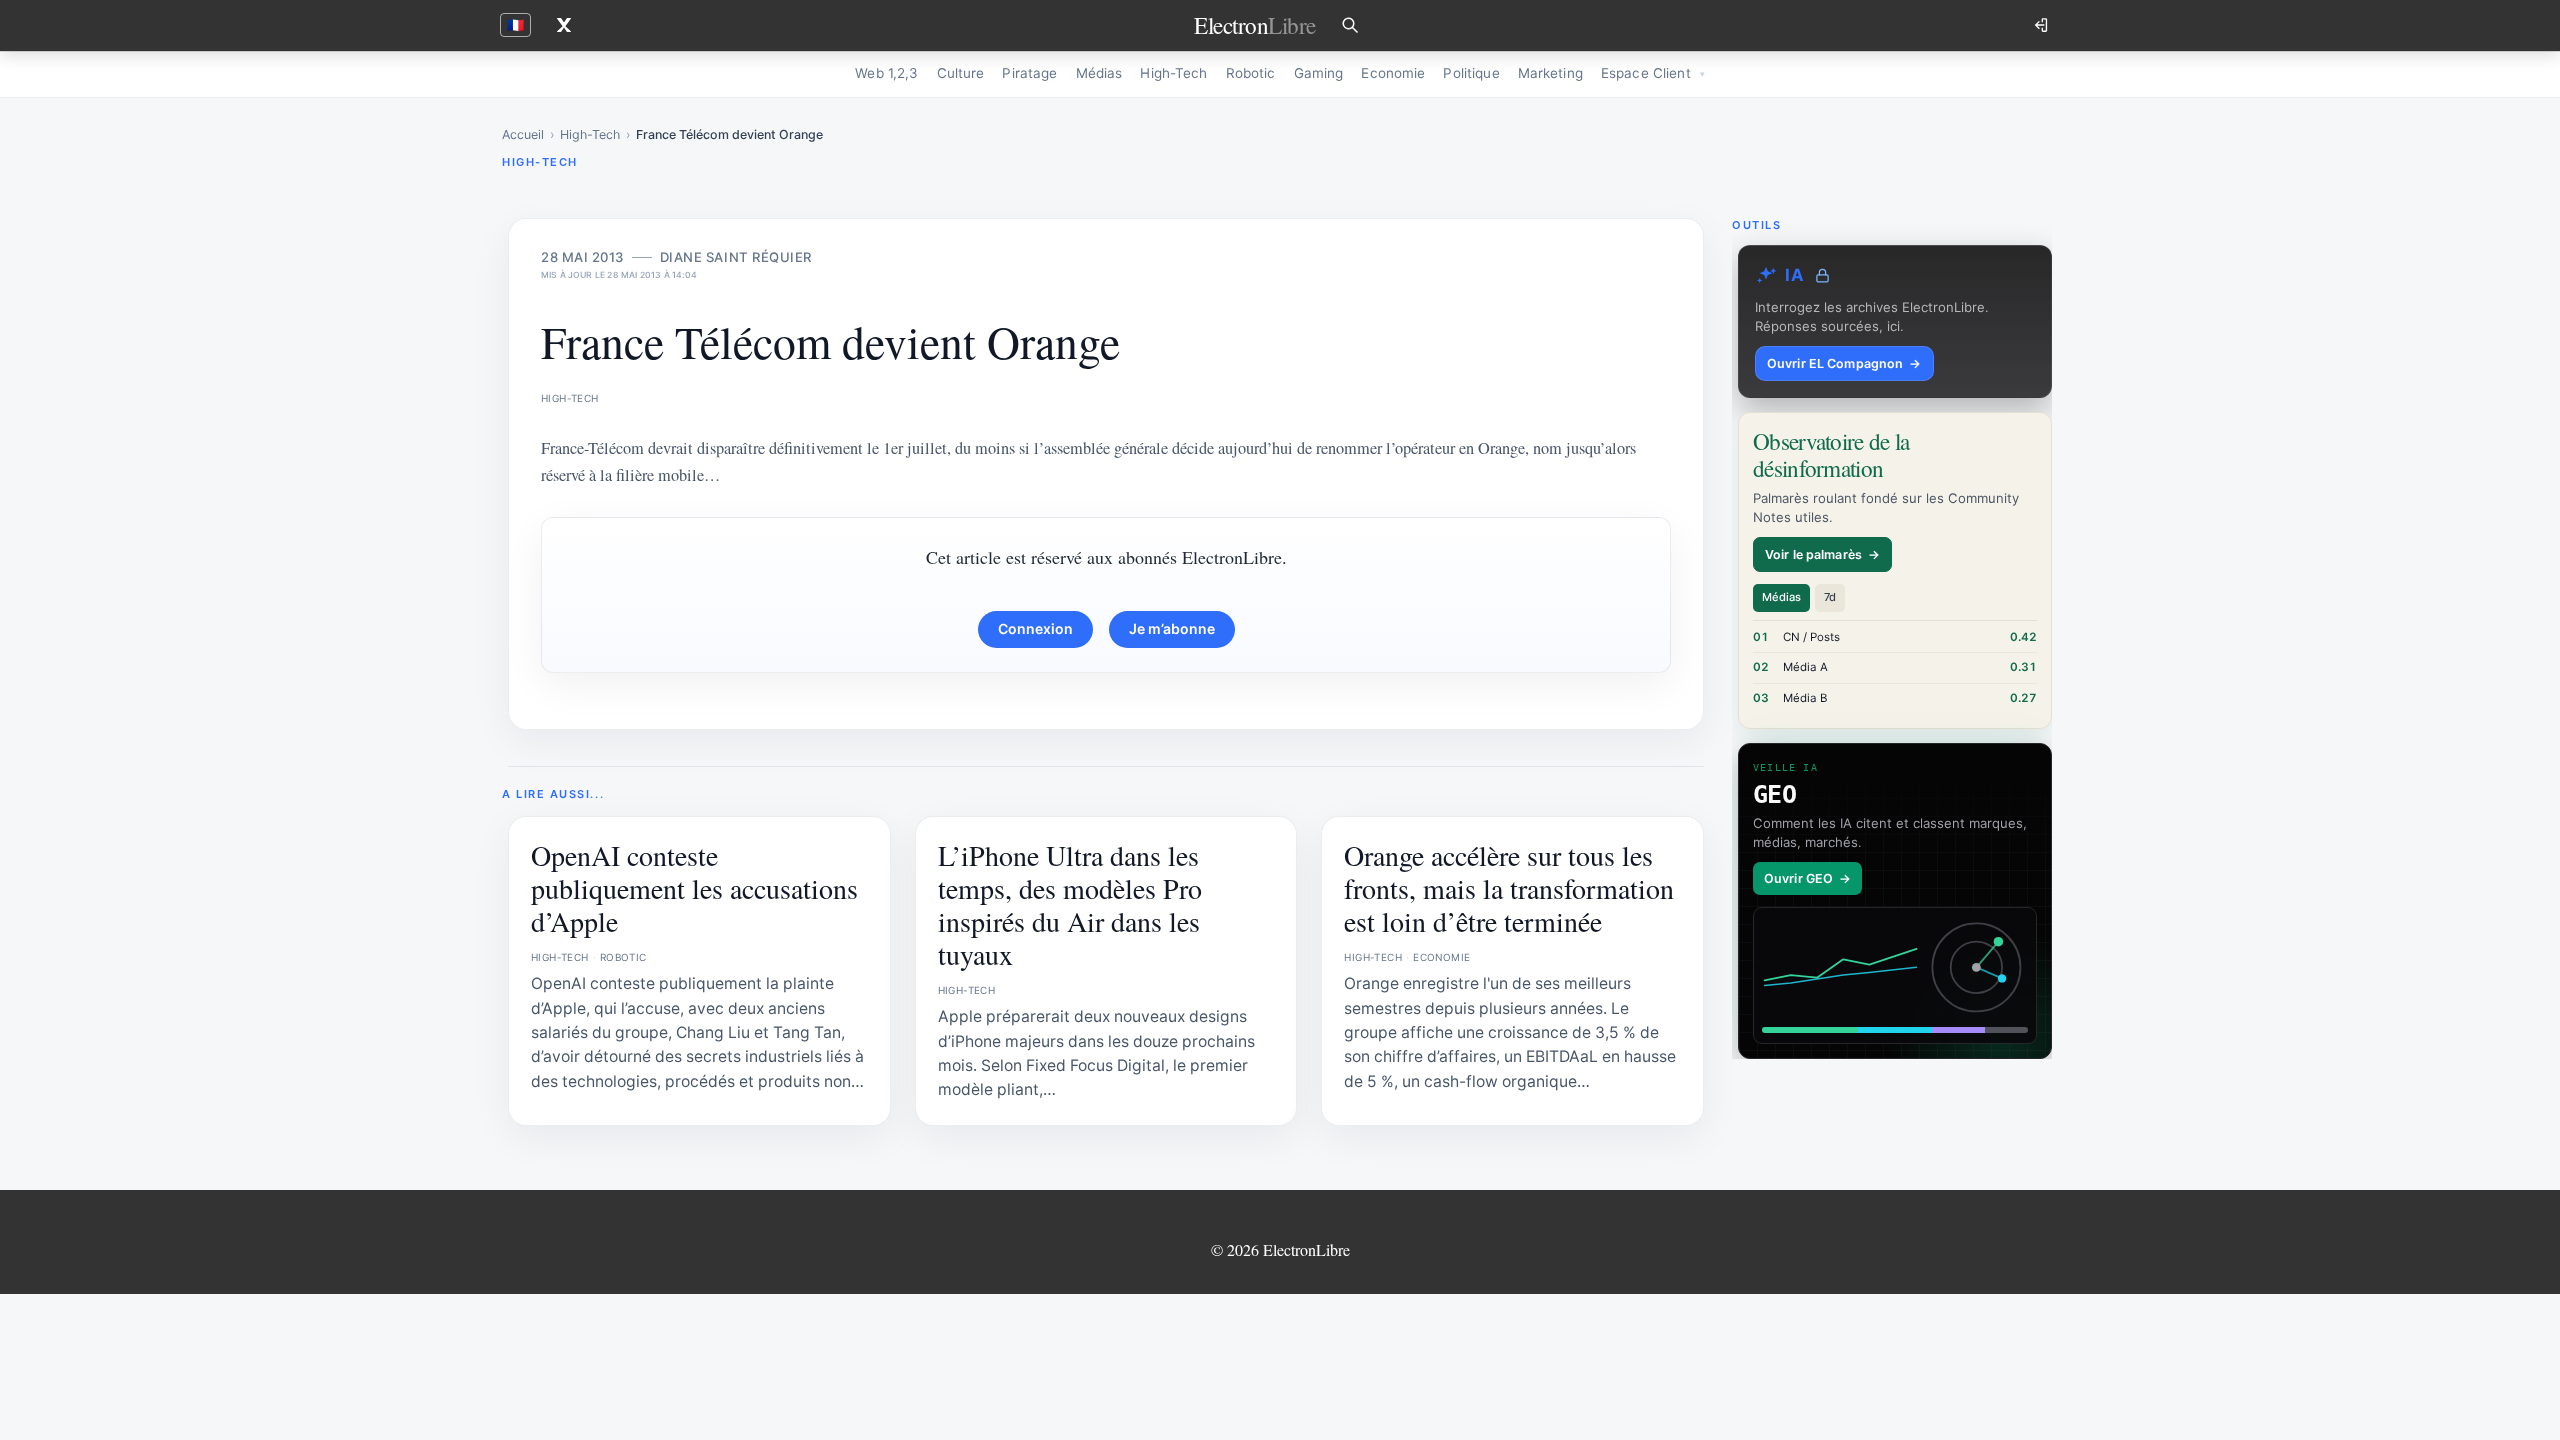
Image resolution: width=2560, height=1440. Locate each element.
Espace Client (1646, 73)
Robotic (1251, 73)
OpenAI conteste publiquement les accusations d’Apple (694, 888)
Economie (1393, 73)
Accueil (523, 134)
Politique (1471, 73)
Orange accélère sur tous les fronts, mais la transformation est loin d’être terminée (1509, 888)
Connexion (1035, 628)
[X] (564, 25)
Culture (961, 73)
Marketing (1550, 73)
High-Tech (1173, 73)
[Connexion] (2043, 25)
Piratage (1029, 73)
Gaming (1319, 73)
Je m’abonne (1172, 628)
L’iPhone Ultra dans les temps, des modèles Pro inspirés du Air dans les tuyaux (1070, 904)
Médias (1099, 73)
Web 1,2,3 (886, 73)
